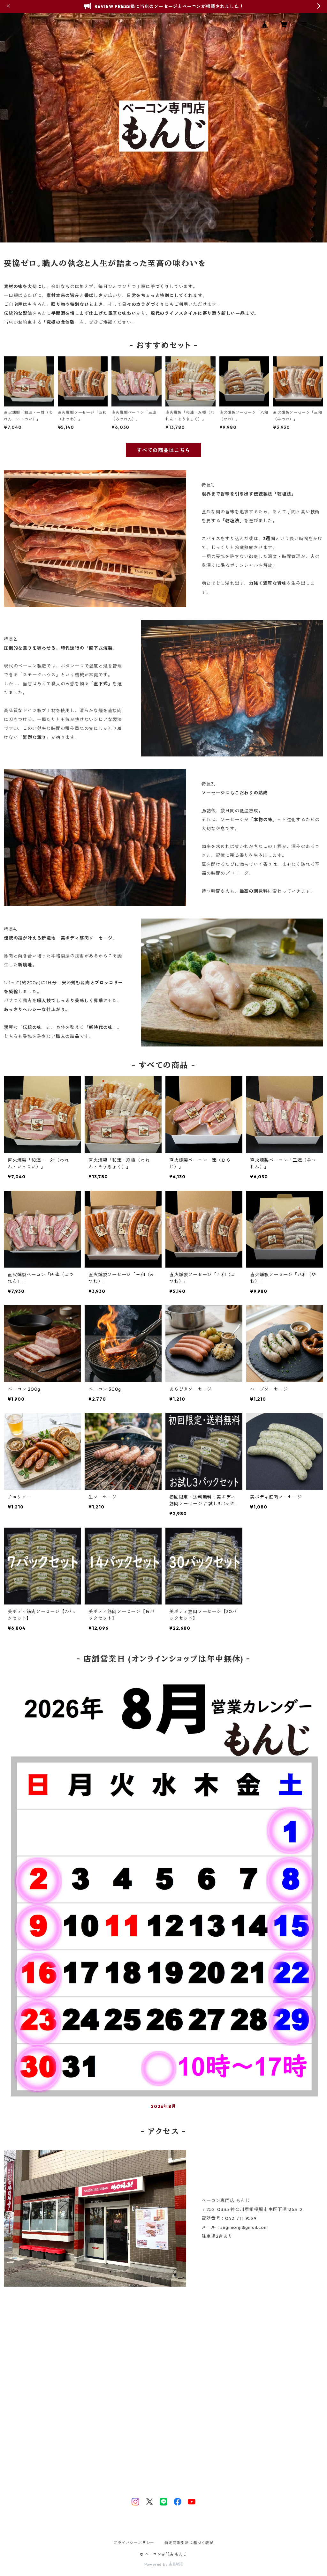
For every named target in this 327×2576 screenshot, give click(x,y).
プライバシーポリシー (134, 2543)
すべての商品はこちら (163, 450)
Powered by (157, 2564)
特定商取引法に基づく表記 (189, 2543)
